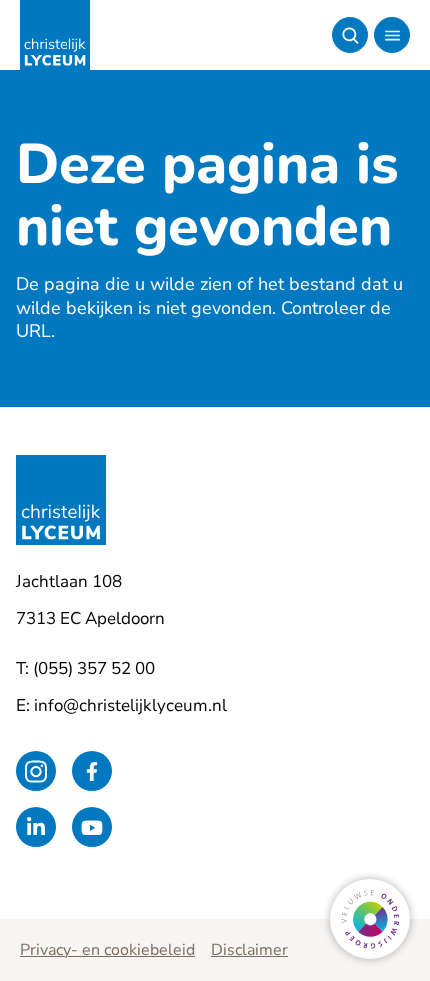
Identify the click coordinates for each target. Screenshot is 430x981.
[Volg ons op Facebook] (92, 771)
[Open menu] (392, 35)
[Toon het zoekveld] (350, 35)
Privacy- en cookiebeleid (107, 950)
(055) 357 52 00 (94, 668)
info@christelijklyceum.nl (130, 705)
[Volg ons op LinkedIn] (36, 827)
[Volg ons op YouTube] (92, 827)
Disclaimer (249, 950)
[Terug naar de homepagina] (55, 35)
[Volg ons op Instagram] (36, 771)
